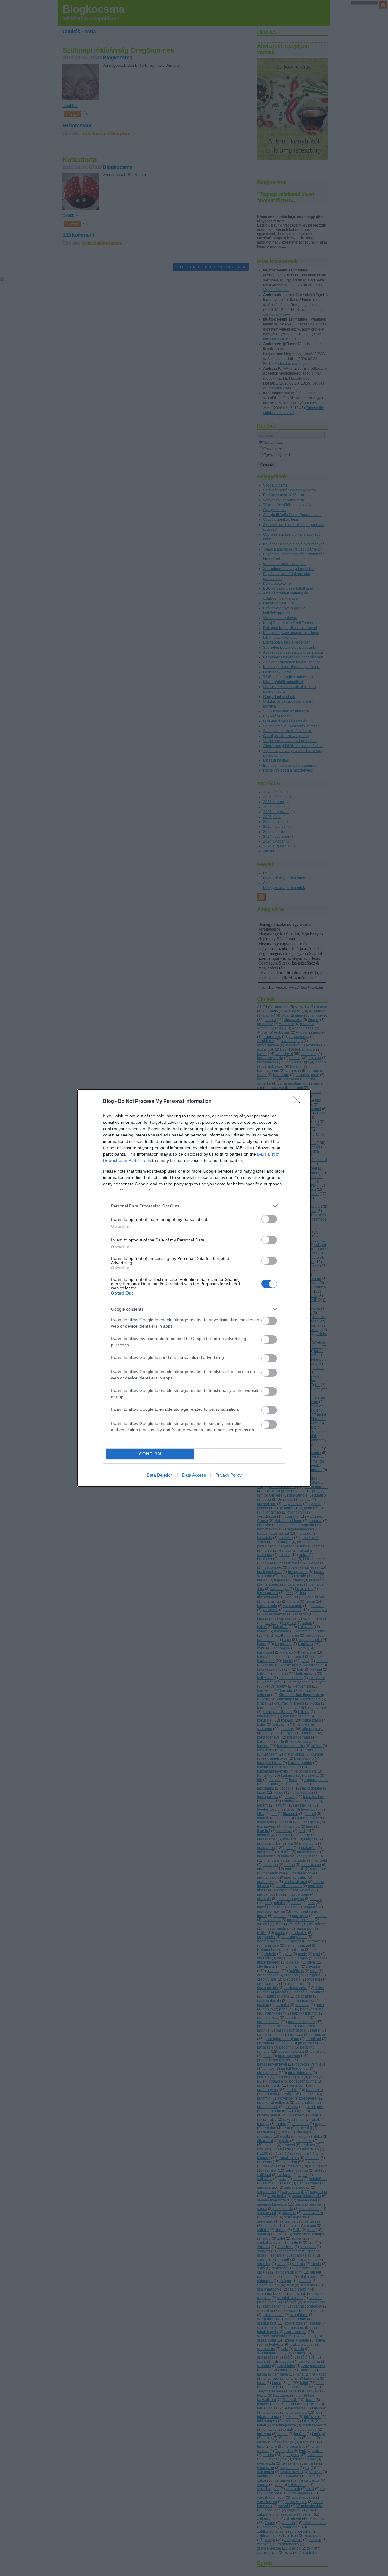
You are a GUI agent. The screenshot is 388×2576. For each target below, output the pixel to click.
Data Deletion (160, 1475)
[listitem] (194, 1206)
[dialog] (194, 1288)
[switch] (269, 1219)
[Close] (299, 1102)
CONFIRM (150, 1454)
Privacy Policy (228, 1475)
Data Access (194, 1475)
